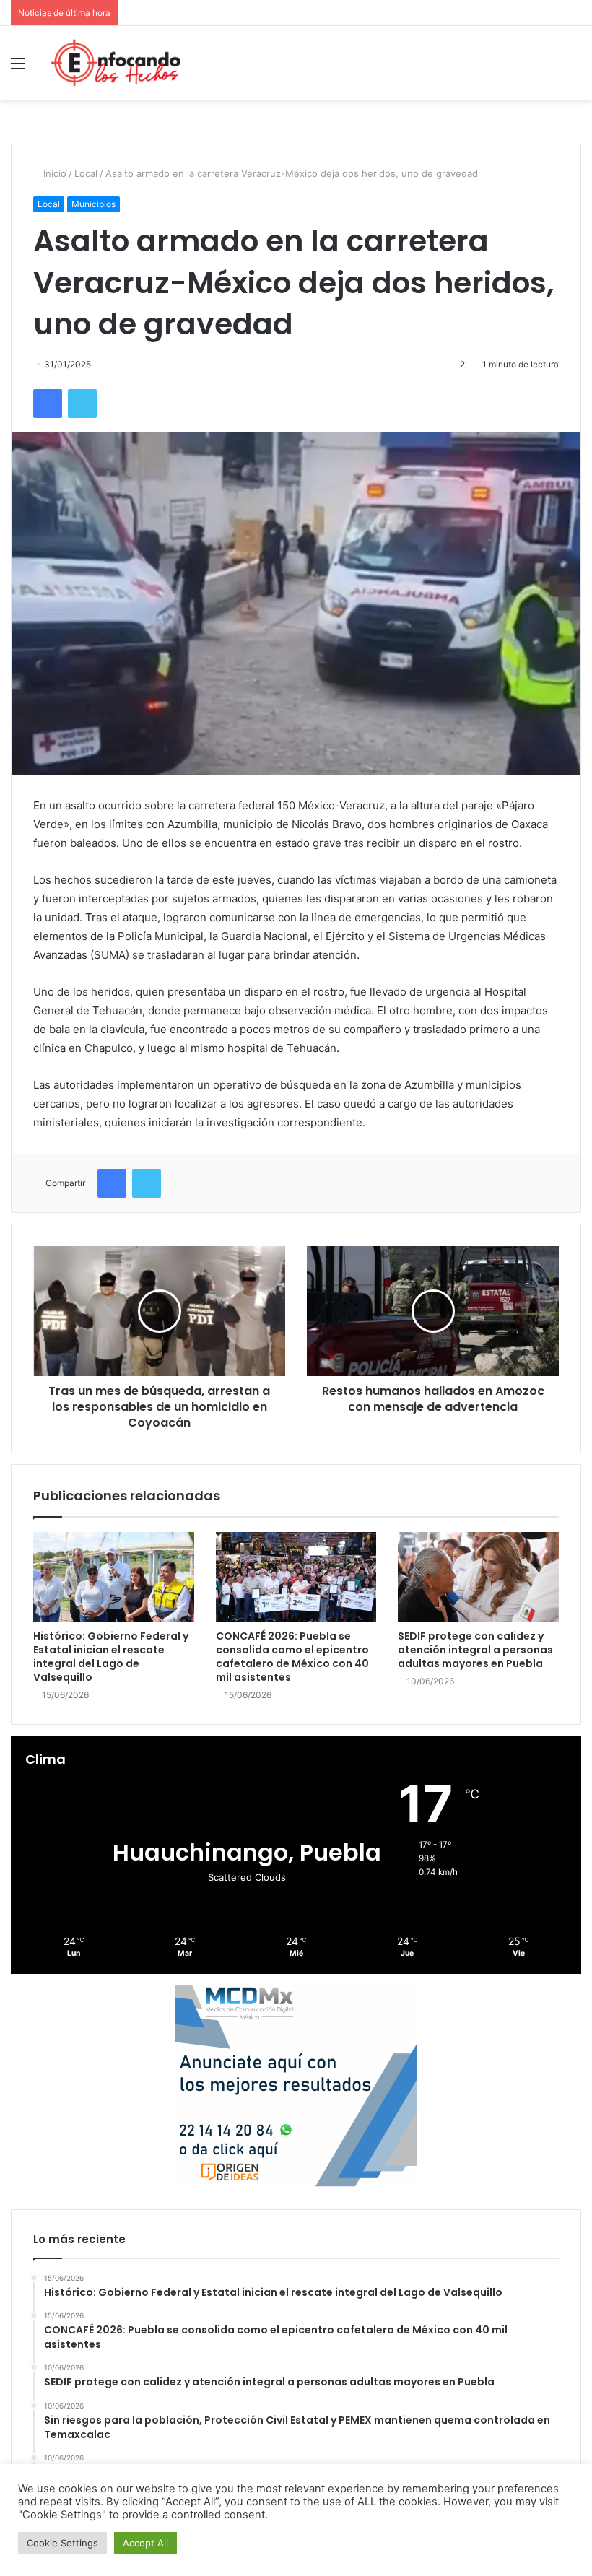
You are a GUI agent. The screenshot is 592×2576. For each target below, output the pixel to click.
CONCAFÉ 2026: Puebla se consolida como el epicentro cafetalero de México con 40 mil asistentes (292, 1657)
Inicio (53, 173)
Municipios (93, 204)
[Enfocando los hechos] (116, 63)
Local (86, 173)
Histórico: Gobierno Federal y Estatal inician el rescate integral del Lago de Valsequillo (111, 1657)
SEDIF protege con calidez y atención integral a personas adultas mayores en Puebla (475, 1650)
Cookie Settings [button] (62, 2543)
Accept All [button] (145, 2543)
